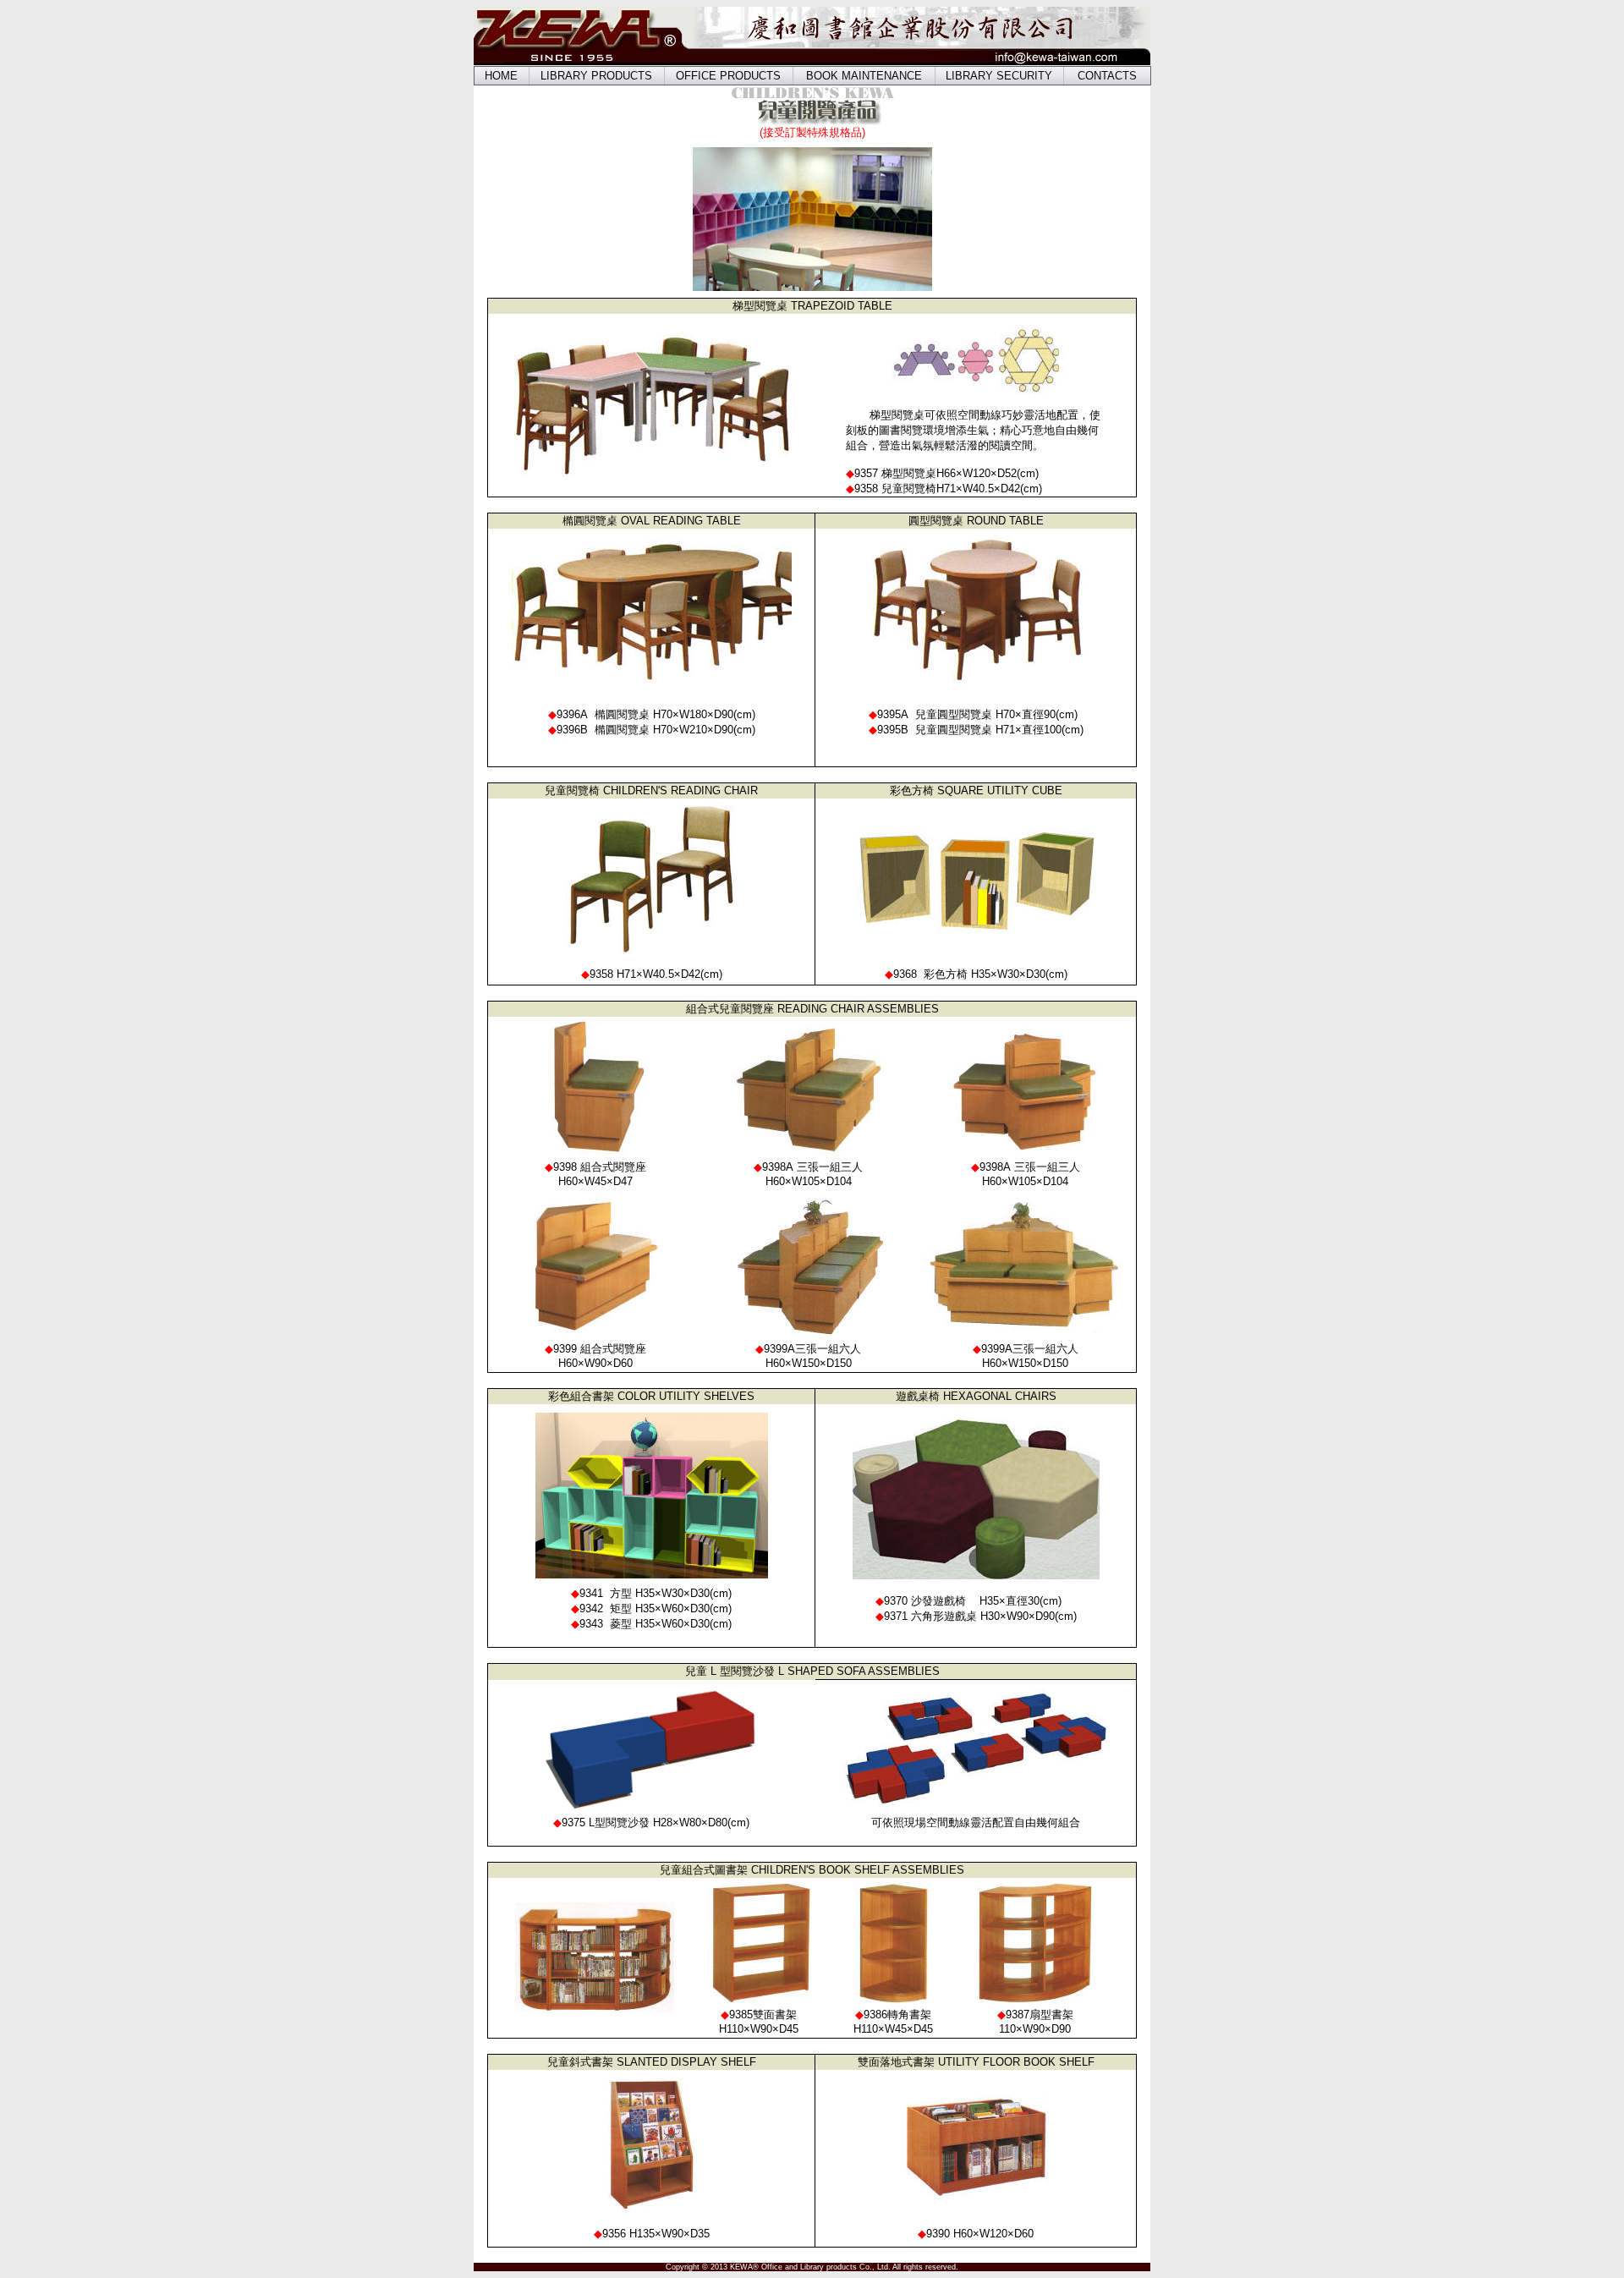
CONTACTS (1107, 76)
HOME (501, 76)
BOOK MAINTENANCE (864, 76)
